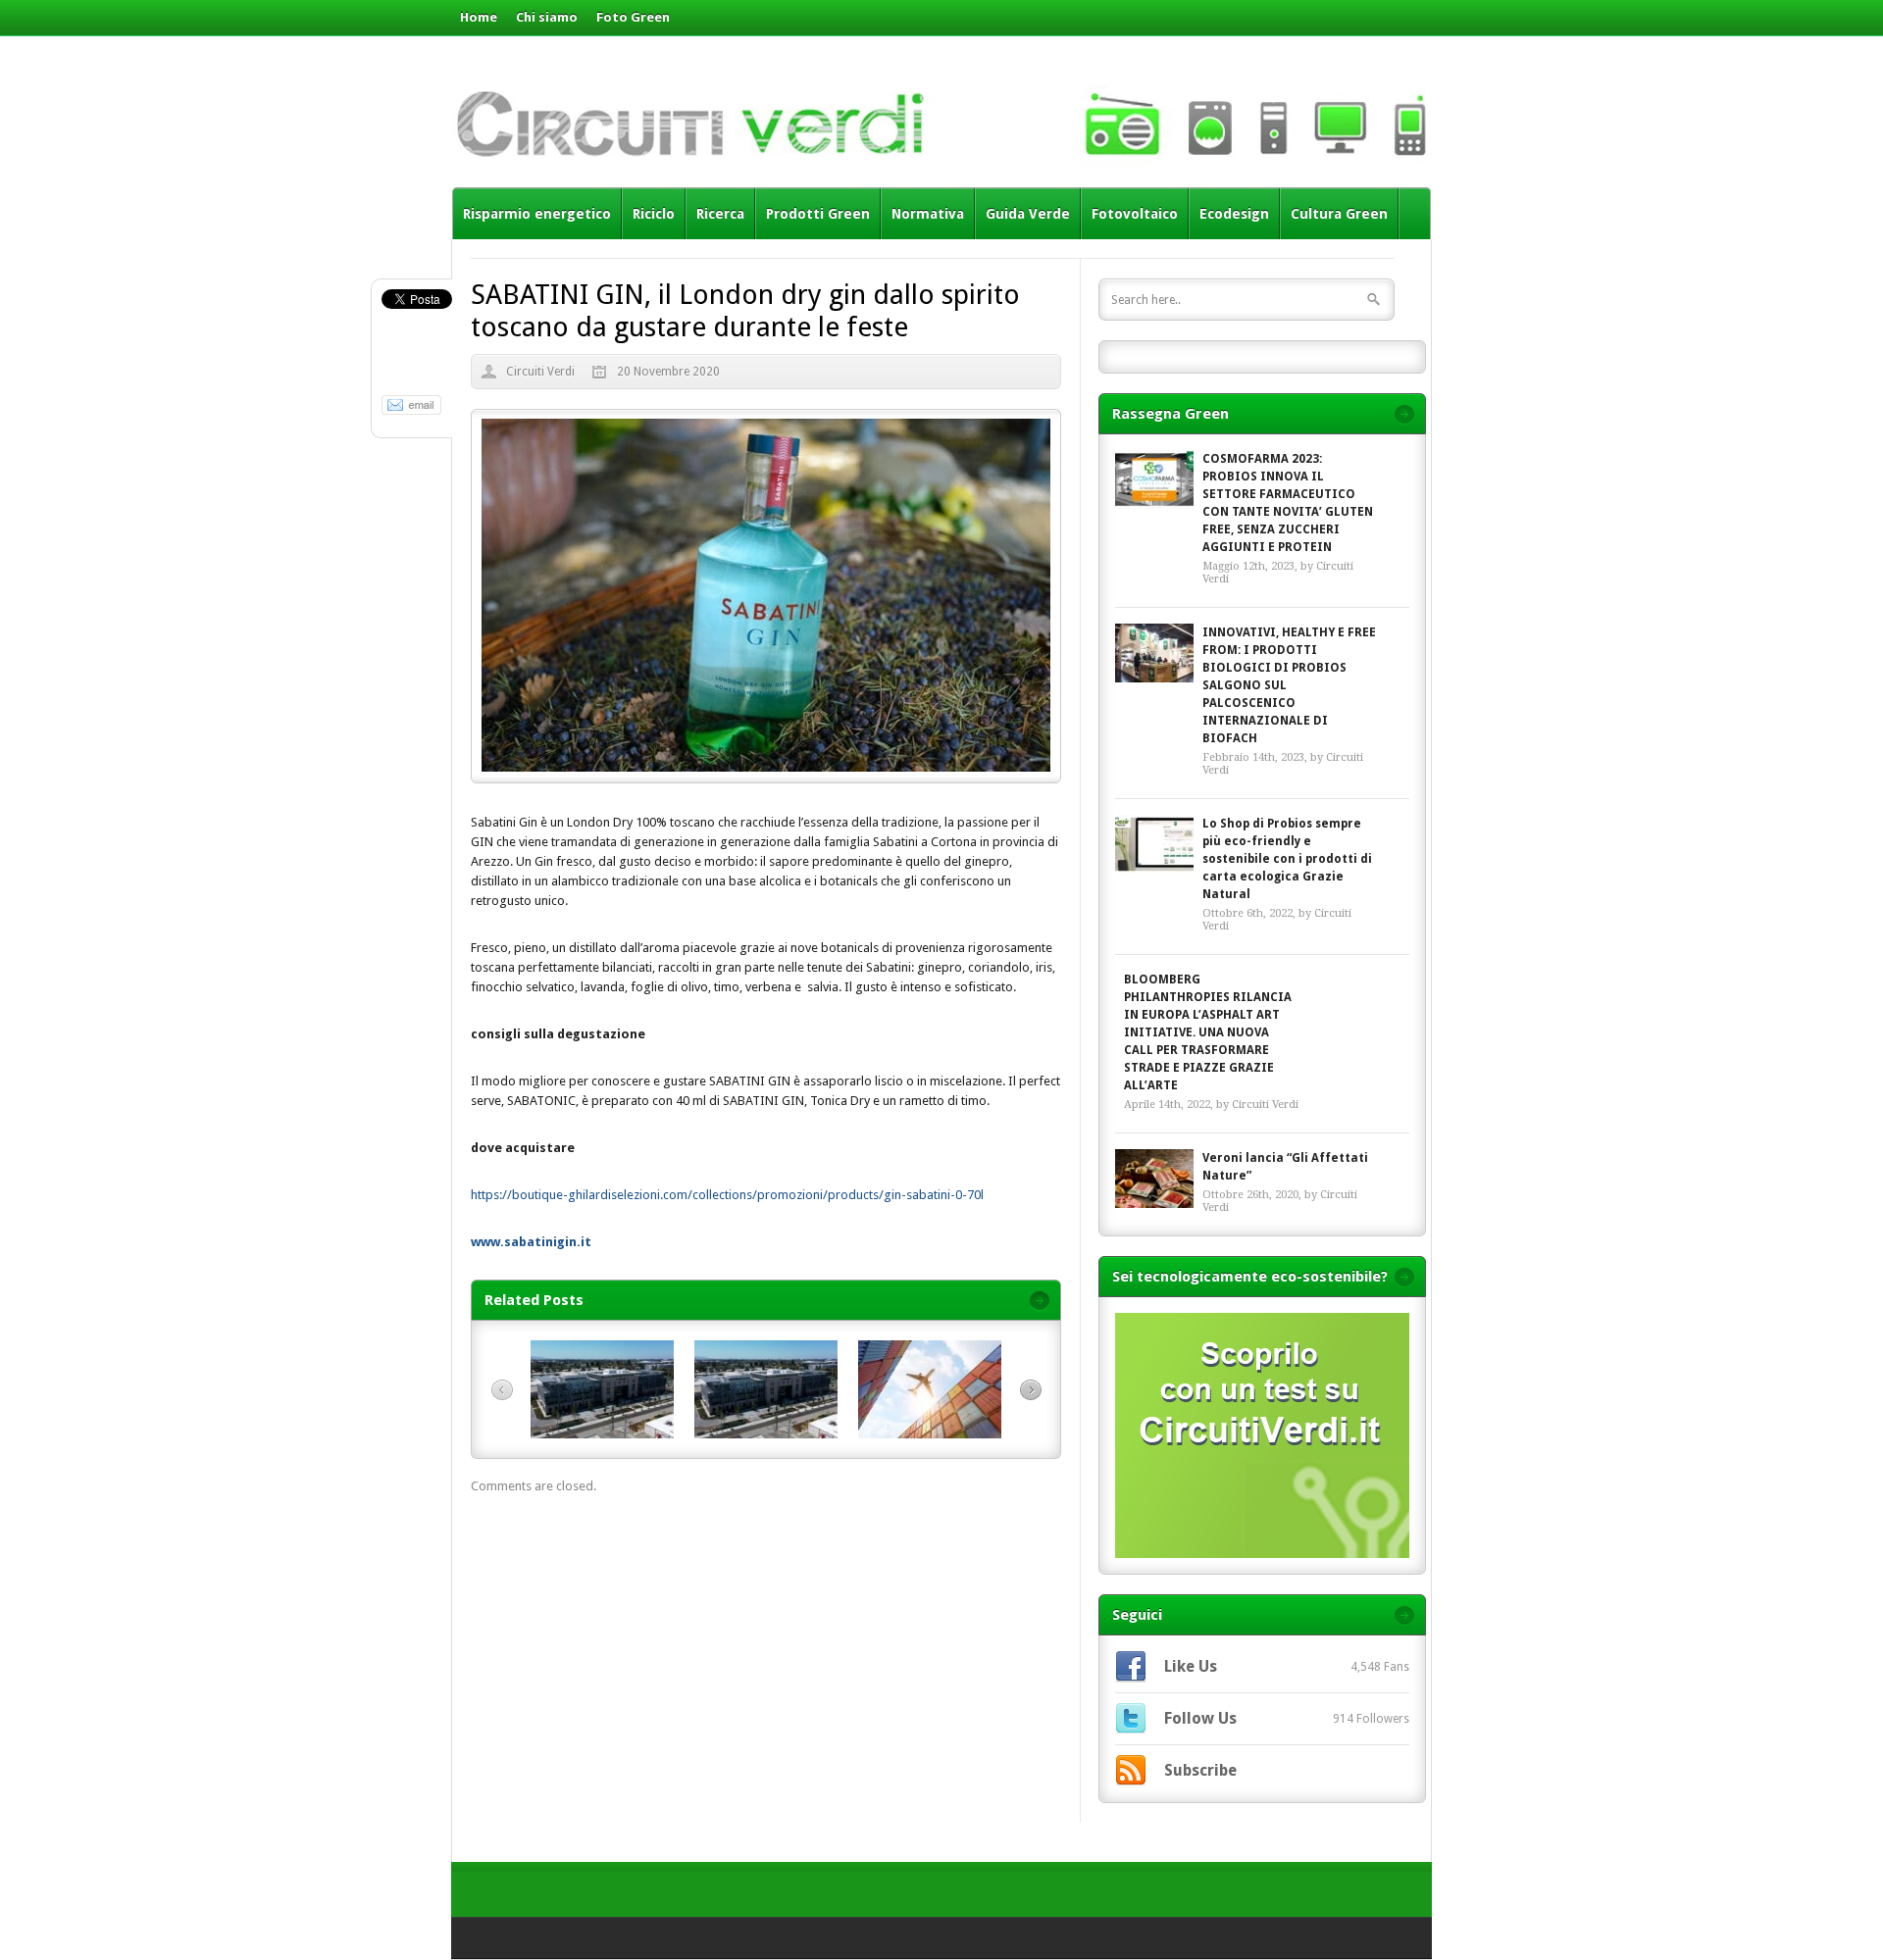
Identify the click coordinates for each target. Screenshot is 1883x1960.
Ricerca (720, 214)
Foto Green (633, 17)
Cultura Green (1339, 214)
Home (479, 17)
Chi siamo (547, 17)
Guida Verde (1028, 214)
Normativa (928, 214)
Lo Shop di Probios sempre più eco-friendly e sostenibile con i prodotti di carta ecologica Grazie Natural (1287, 859)
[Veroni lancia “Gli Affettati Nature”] (1154, 1179)
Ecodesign (1234, 214)
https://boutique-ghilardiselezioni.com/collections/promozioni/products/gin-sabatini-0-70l (727, 1195)
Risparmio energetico (537, 214)
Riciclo (654, 214)
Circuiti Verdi (540, 372)
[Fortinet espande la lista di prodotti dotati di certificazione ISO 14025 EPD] (766, 1434)
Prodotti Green (818, 214)
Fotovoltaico (1135, 214)
